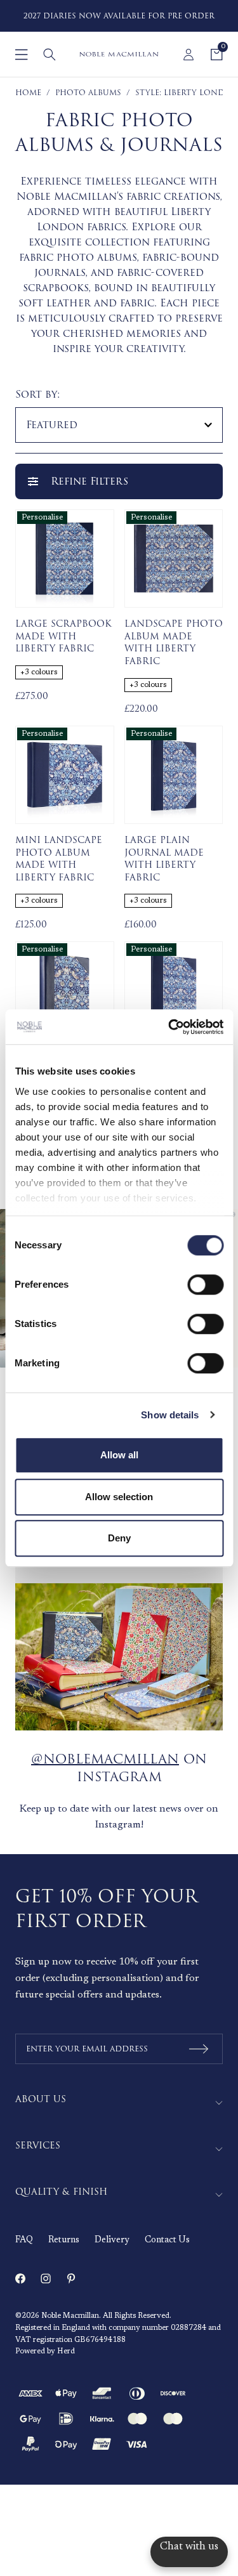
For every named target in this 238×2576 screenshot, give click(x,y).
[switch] (205, 1285)
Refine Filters (89, 481)
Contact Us (167, 2240)
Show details (170, 1415)
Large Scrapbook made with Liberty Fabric (63, 637)
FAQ (24, 2240)
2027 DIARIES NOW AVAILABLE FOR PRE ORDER (119, 16)
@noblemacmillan (105, 1759)
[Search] (50, 55)
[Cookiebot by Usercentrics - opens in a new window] (169, 1027)
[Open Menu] (22, 55)
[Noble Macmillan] (119, 54)
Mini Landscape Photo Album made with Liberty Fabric (59, 859)
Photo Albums (88, 93)
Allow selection (119, 1497)
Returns (64, 2240)
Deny (119, 1538)
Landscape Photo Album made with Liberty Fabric (174, 643)
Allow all (119, 1455)
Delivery (112, 2240)
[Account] (188, 55)
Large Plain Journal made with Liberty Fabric (164, 859)
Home (28, 93)
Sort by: (38, 395)
